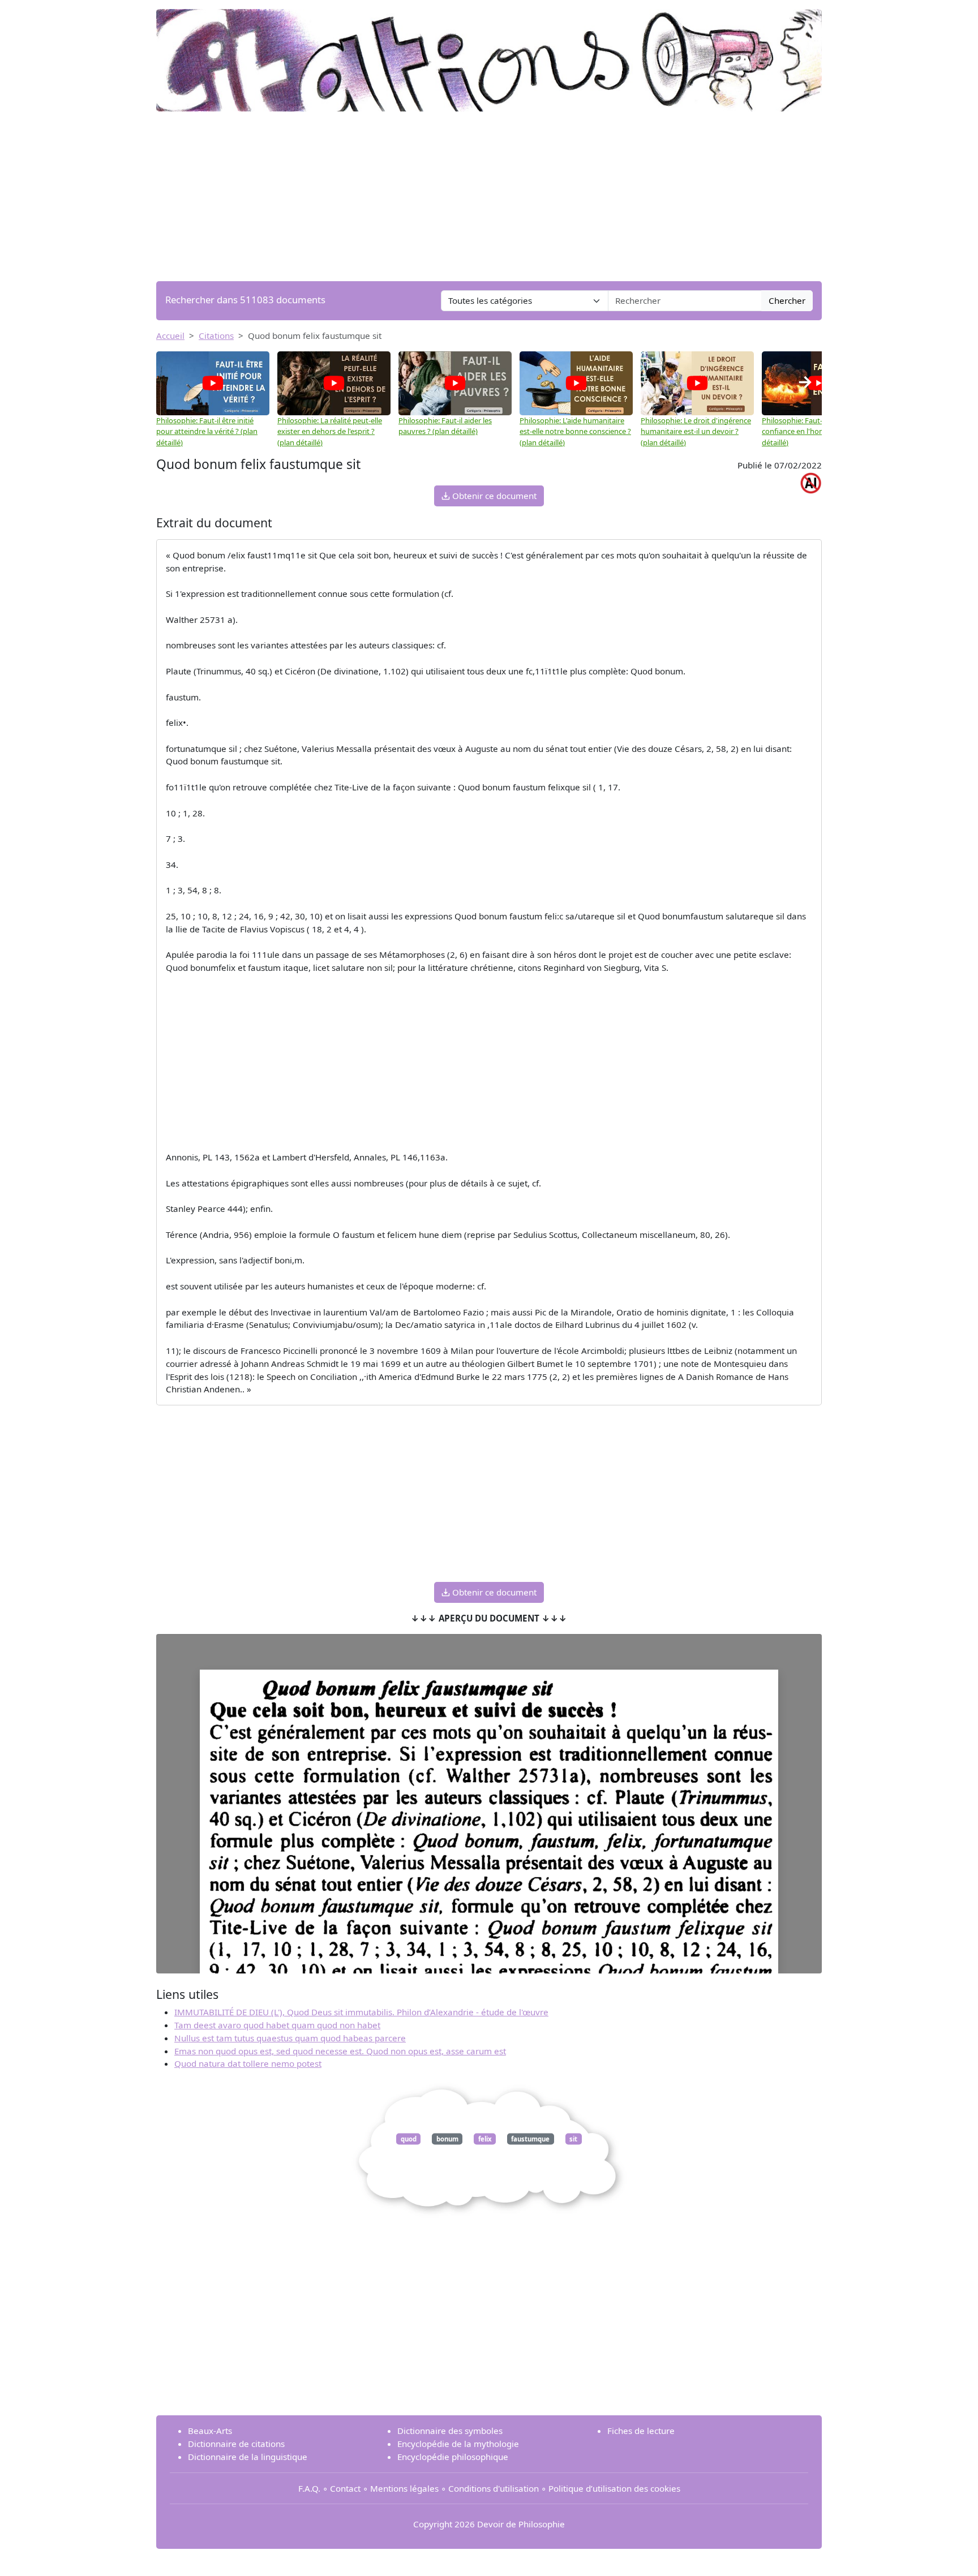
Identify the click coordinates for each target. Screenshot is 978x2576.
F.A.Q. (309, 2488)
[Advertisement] (489, 196)
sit (573, 2139)
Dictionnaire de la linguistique (248, 2457)
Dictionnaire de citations (236, 2444)
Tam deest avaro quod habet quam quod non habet (277, 2025)
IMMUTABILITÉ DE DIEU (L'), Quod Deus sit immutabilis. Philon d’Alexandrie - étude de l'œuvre (361, 2012)
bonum (447, 2139)
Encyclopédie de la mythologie (458, 2444)
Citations (216, 336)
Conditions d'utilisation (494, 2488)
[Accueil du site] (489, 55)
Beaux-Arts (210, 2431)
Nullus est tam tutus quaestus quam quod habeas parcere (290, 2038)
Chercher (787, 300)
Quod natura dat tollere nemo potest (248, 2063)
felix (485, 2139)
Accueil (170, 336)
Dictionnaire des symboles (450, 2431)
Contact (345, 2488)
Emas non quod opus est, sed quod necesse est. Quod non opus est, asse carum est (340, 2051)
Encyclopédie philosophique (453, 2457)
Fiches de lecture (641, 2431)
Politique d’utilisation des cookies (614, 2488)
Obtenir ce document (493, 496)
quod (409, 2139)
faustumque (530, 2139)
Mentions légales (404, 2488)
